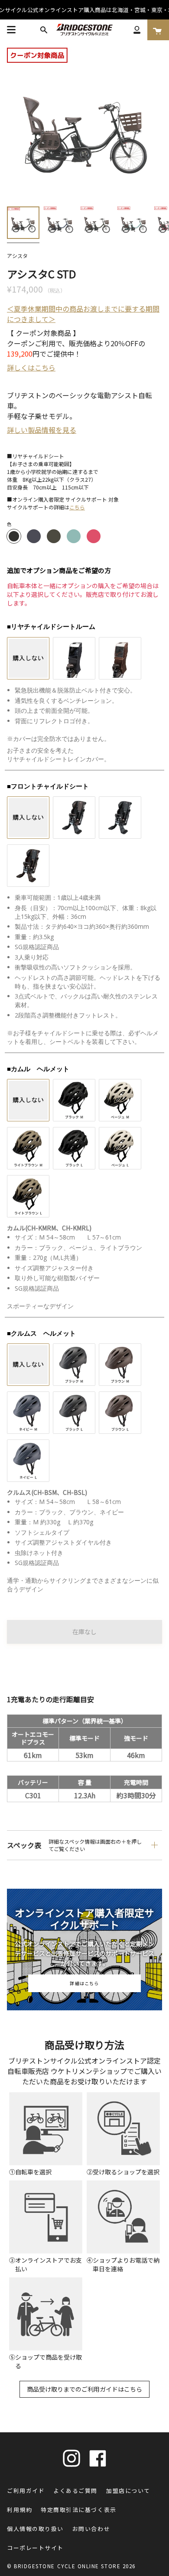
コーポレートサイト (35, 2548)
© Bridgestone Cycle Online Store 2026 (71, 2566)
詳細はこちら (84, 1983)
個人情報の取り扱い (35, 2529)
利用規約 (19, 2510)
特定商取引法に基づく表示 (78, 2510)
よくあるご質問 (75, 2491)
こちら (77, 507)
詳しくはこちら (31, 367)
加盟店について (128, 2491)
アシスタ (17, 256)
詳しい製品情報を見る (42, 430)
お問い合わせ (91, 2529)
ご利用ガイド (26, 2491)
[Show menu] (11, 30)
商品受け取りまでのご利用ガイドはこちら (84, 2389)
